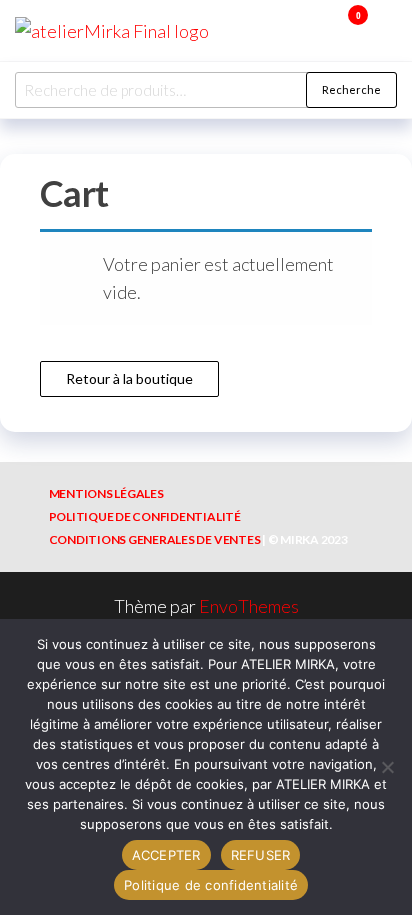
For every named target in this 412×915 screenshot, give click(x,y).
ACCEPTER (166, 855)
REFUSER (261, 855)
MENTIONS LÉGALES (106, 493)
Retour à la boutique (129, 378)
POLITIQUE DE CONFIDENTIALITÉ (145, 516)
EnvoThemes (249, 606)
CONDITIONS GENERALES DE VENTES (155, 539)
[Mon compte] (328, 28)
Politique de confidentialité (211, 885)
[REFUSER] (387, 767)
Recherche (351, 89)
